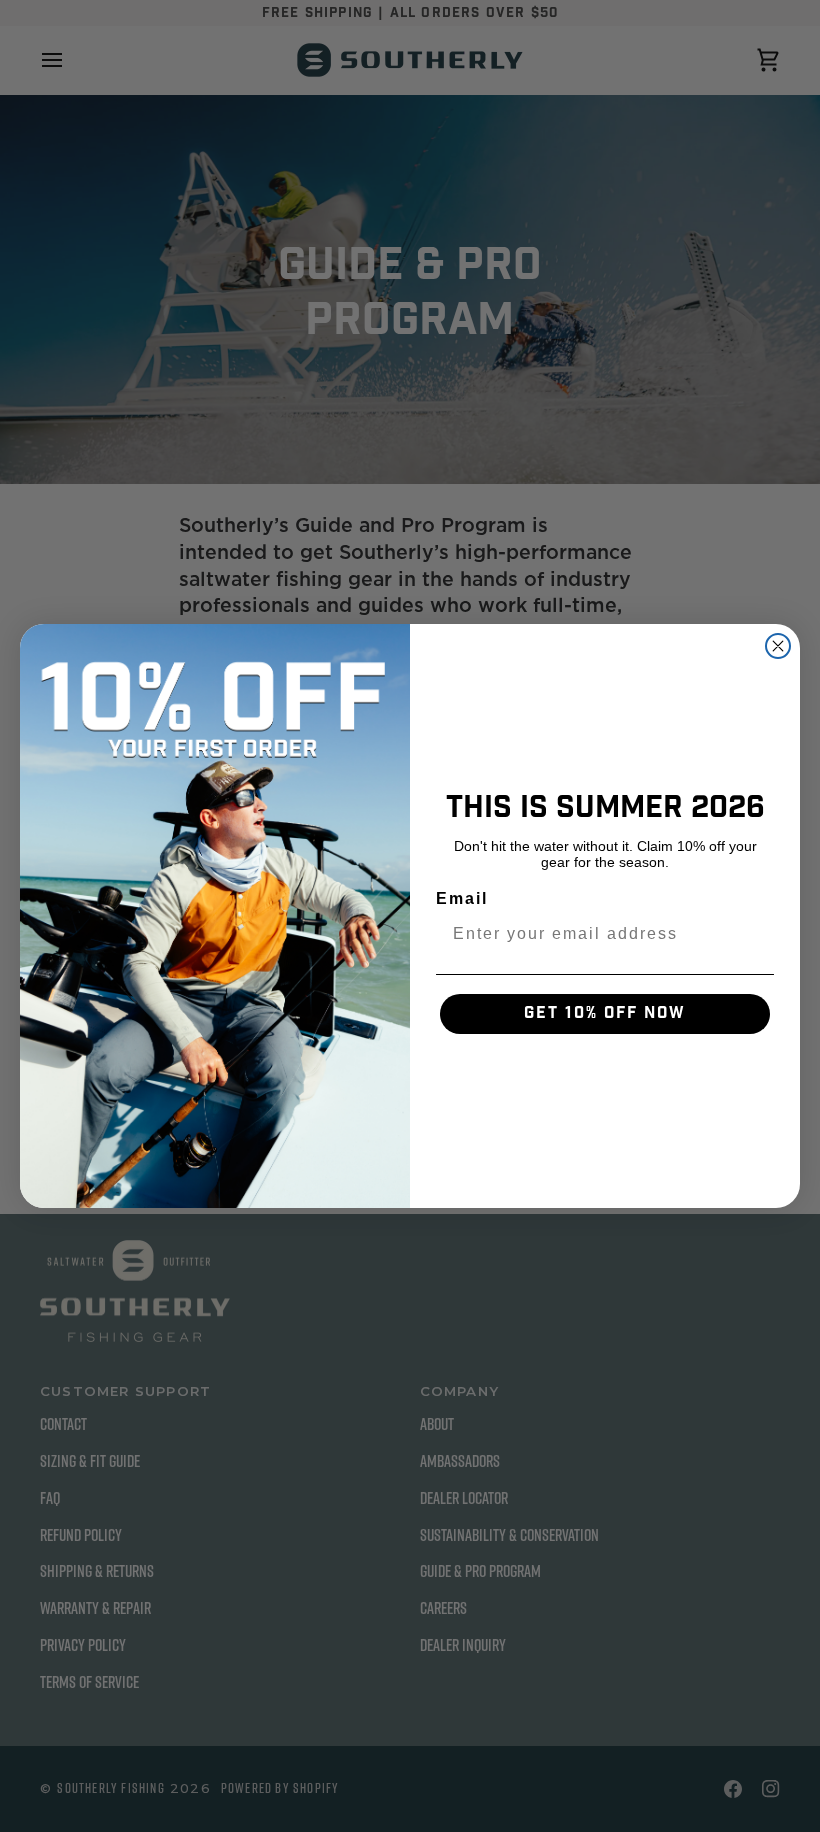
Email (462, 898)
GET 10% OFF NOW (605, 1013)
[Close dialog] (778, 646)
